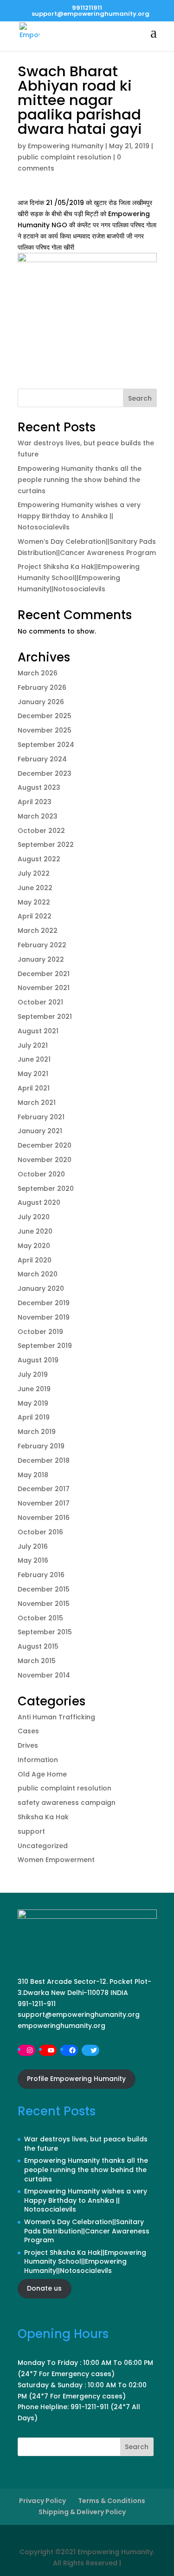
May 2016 (33, 1560)
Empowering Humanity (66, 146)
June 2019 (34, 1389)
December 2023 (45, 773)
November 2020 (45, 1160)
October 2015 (40, 1618)
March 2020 (38, 1274)
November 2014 (44, 1675)
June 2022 (35, 888)
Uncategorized (43, 1846)
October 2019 (40, 1332)
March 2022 (38, 931)
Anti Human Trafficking (56, 1717)
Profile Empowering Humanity (76, 2079)
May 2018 (33, 1475)
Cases (28, 1731)
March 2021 (37, 1103)
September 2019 (45, 1346)
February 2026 (42, 687)
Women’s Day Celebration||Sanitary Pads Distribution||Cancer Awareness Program (87, 2231)
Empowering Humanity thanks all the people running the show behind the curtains (80, 480)
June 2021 (34, 1059)
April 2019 (34, 1417)
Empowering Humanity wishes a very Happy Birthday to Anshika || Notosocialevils (79, 516)
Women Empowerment (56, 1860)
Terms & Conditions (112, 2501)
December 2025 (45, 716)
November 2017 (44, 1503)
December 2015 (44, 1589)
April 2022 (35, 916)
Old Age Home (42, 1774)
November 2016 (44, 1518)
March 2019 (37, 1432)
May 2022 (34, 902)
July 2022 (34, 873)
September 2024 (46, 745)
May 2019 (33, 1403)
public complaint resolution (64, 157)
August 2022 (39, 859)
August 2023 (39, 787)
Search (140, 398)
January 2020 (41, 1288)
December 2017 (44, 1489)
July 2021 (33, 1045)
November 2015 (44, 1604)
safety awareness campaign (67, 1803)
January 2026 (41, 702)
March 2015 (37, 1661)
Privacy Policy (42, 2501)
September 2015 (45, 1632)
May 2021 (33, 1074)
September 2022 (46, 845)
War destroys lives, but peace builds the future (86, 2144)
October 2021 (40, 1002)
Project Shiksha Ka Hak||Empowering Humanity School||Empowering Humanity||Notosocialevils (79, 578)
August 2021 (38, 1031)
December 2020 (45, 1145)
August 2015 (38, 1646)
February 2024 (42, 759)
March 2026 (38, 673)
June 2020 (35, 1231)
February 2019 (41, 1446)
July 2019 (33, 1374)
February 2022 (42, 945)
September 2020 (46, 1189)
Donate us (44, 2288)
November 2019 (44, 1317)
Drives (28, 1745)
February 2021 (41, 1117)
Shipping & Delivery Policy (82, 2512)
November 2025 (45, 730)
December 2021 (44, 974)
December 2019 (44, 1303)
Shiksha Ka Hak (43, 1817)
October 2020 (41, 1174)
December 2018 (44, 1460)
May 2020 (34, 1246)
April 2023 (35, 802)
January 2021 (40, 1131)
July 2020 (34, 1217)
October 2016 (40, 1532)
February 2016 (41, 1575)
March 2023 (38, 816)
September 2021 (45, 1017)
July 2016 (33, 1546)
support (31, 1831)
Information (38, 1760)
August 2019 (38, 1360)
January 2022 (41, 959)
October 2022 (41, 831)
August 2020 (39, 1202)
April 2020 (35, 1260)
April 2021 (34, 1088)
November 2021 (44, 988)
